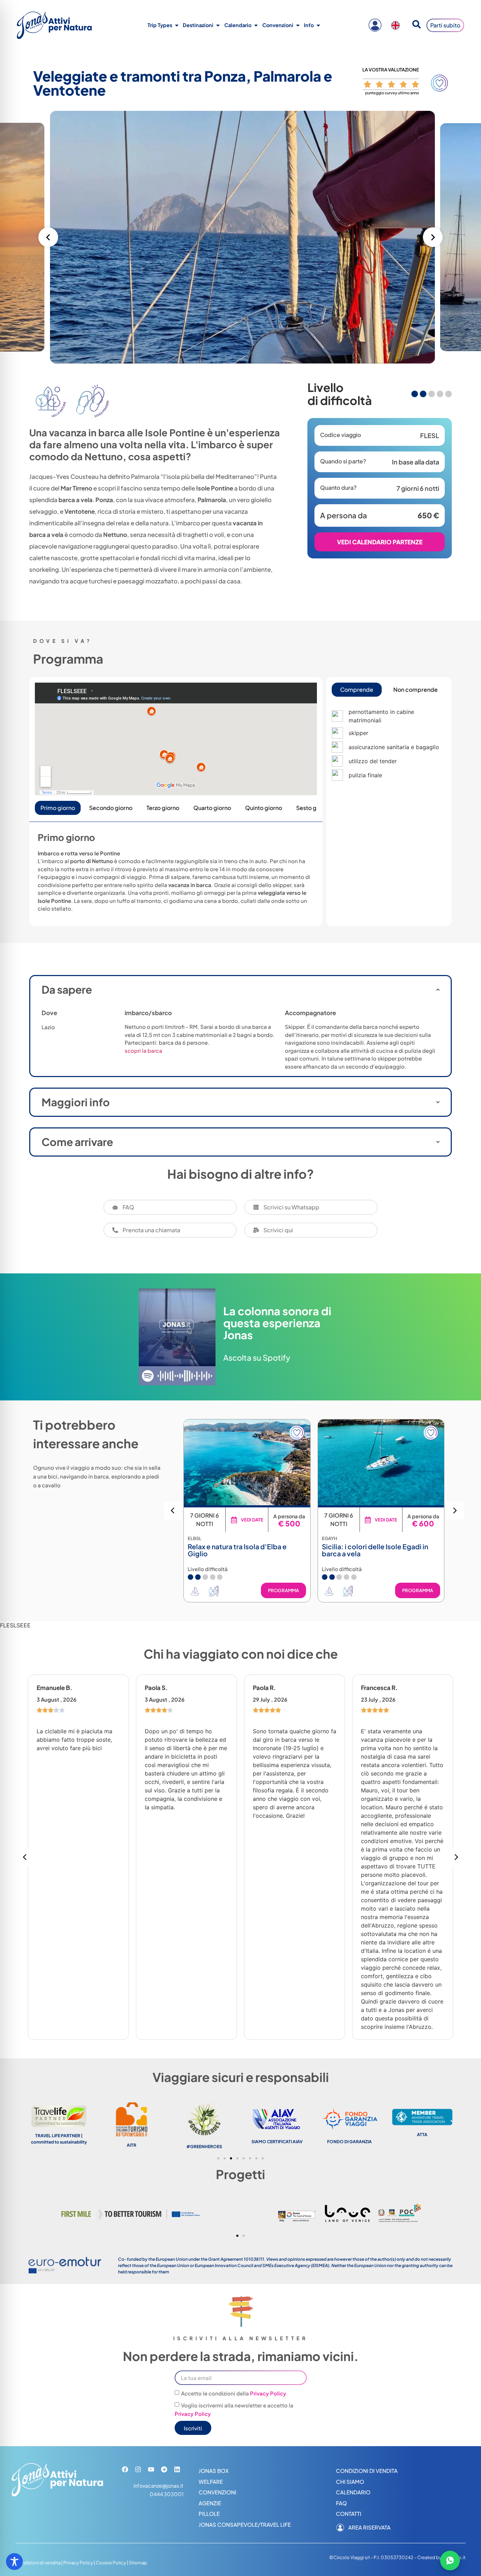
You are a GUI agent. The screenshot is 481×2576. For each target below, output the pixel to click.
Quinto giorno (264, 808)
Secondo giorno (111, 808)
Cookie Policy (111, 2563)
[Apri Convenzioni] (298, 25)
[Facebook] (125, 2469)
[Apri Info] (318, 25)
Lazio (48, 1027)
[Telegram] (164, 2469)
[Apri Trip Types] (177, 25)
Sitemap (138, 2563)
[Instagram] (138, 2469)
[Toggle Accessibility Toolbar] (14, 2562)
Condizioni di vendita (38, 2563)
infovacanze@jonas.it (158, 2486)
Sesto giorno (313, 808)
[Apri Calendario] (256, 25)
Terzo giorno (163, 808)
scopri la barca (143, 1050)
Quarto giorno (212, 808)
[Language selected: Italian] (397, 25)
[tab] (357, 690)
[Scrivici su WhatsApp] (450, 2561)
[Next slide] (433, 237)
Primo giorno (58, 808)
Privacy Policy (268, 2393)
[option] (397, 25)
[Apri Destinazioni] (218, 25)
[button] (455, 1511)
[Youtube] (151, 2469)
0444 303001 (167, 2494)
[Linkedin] (177, 2469)
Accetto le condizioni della (234, 2393)
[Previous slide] (48, 237)
